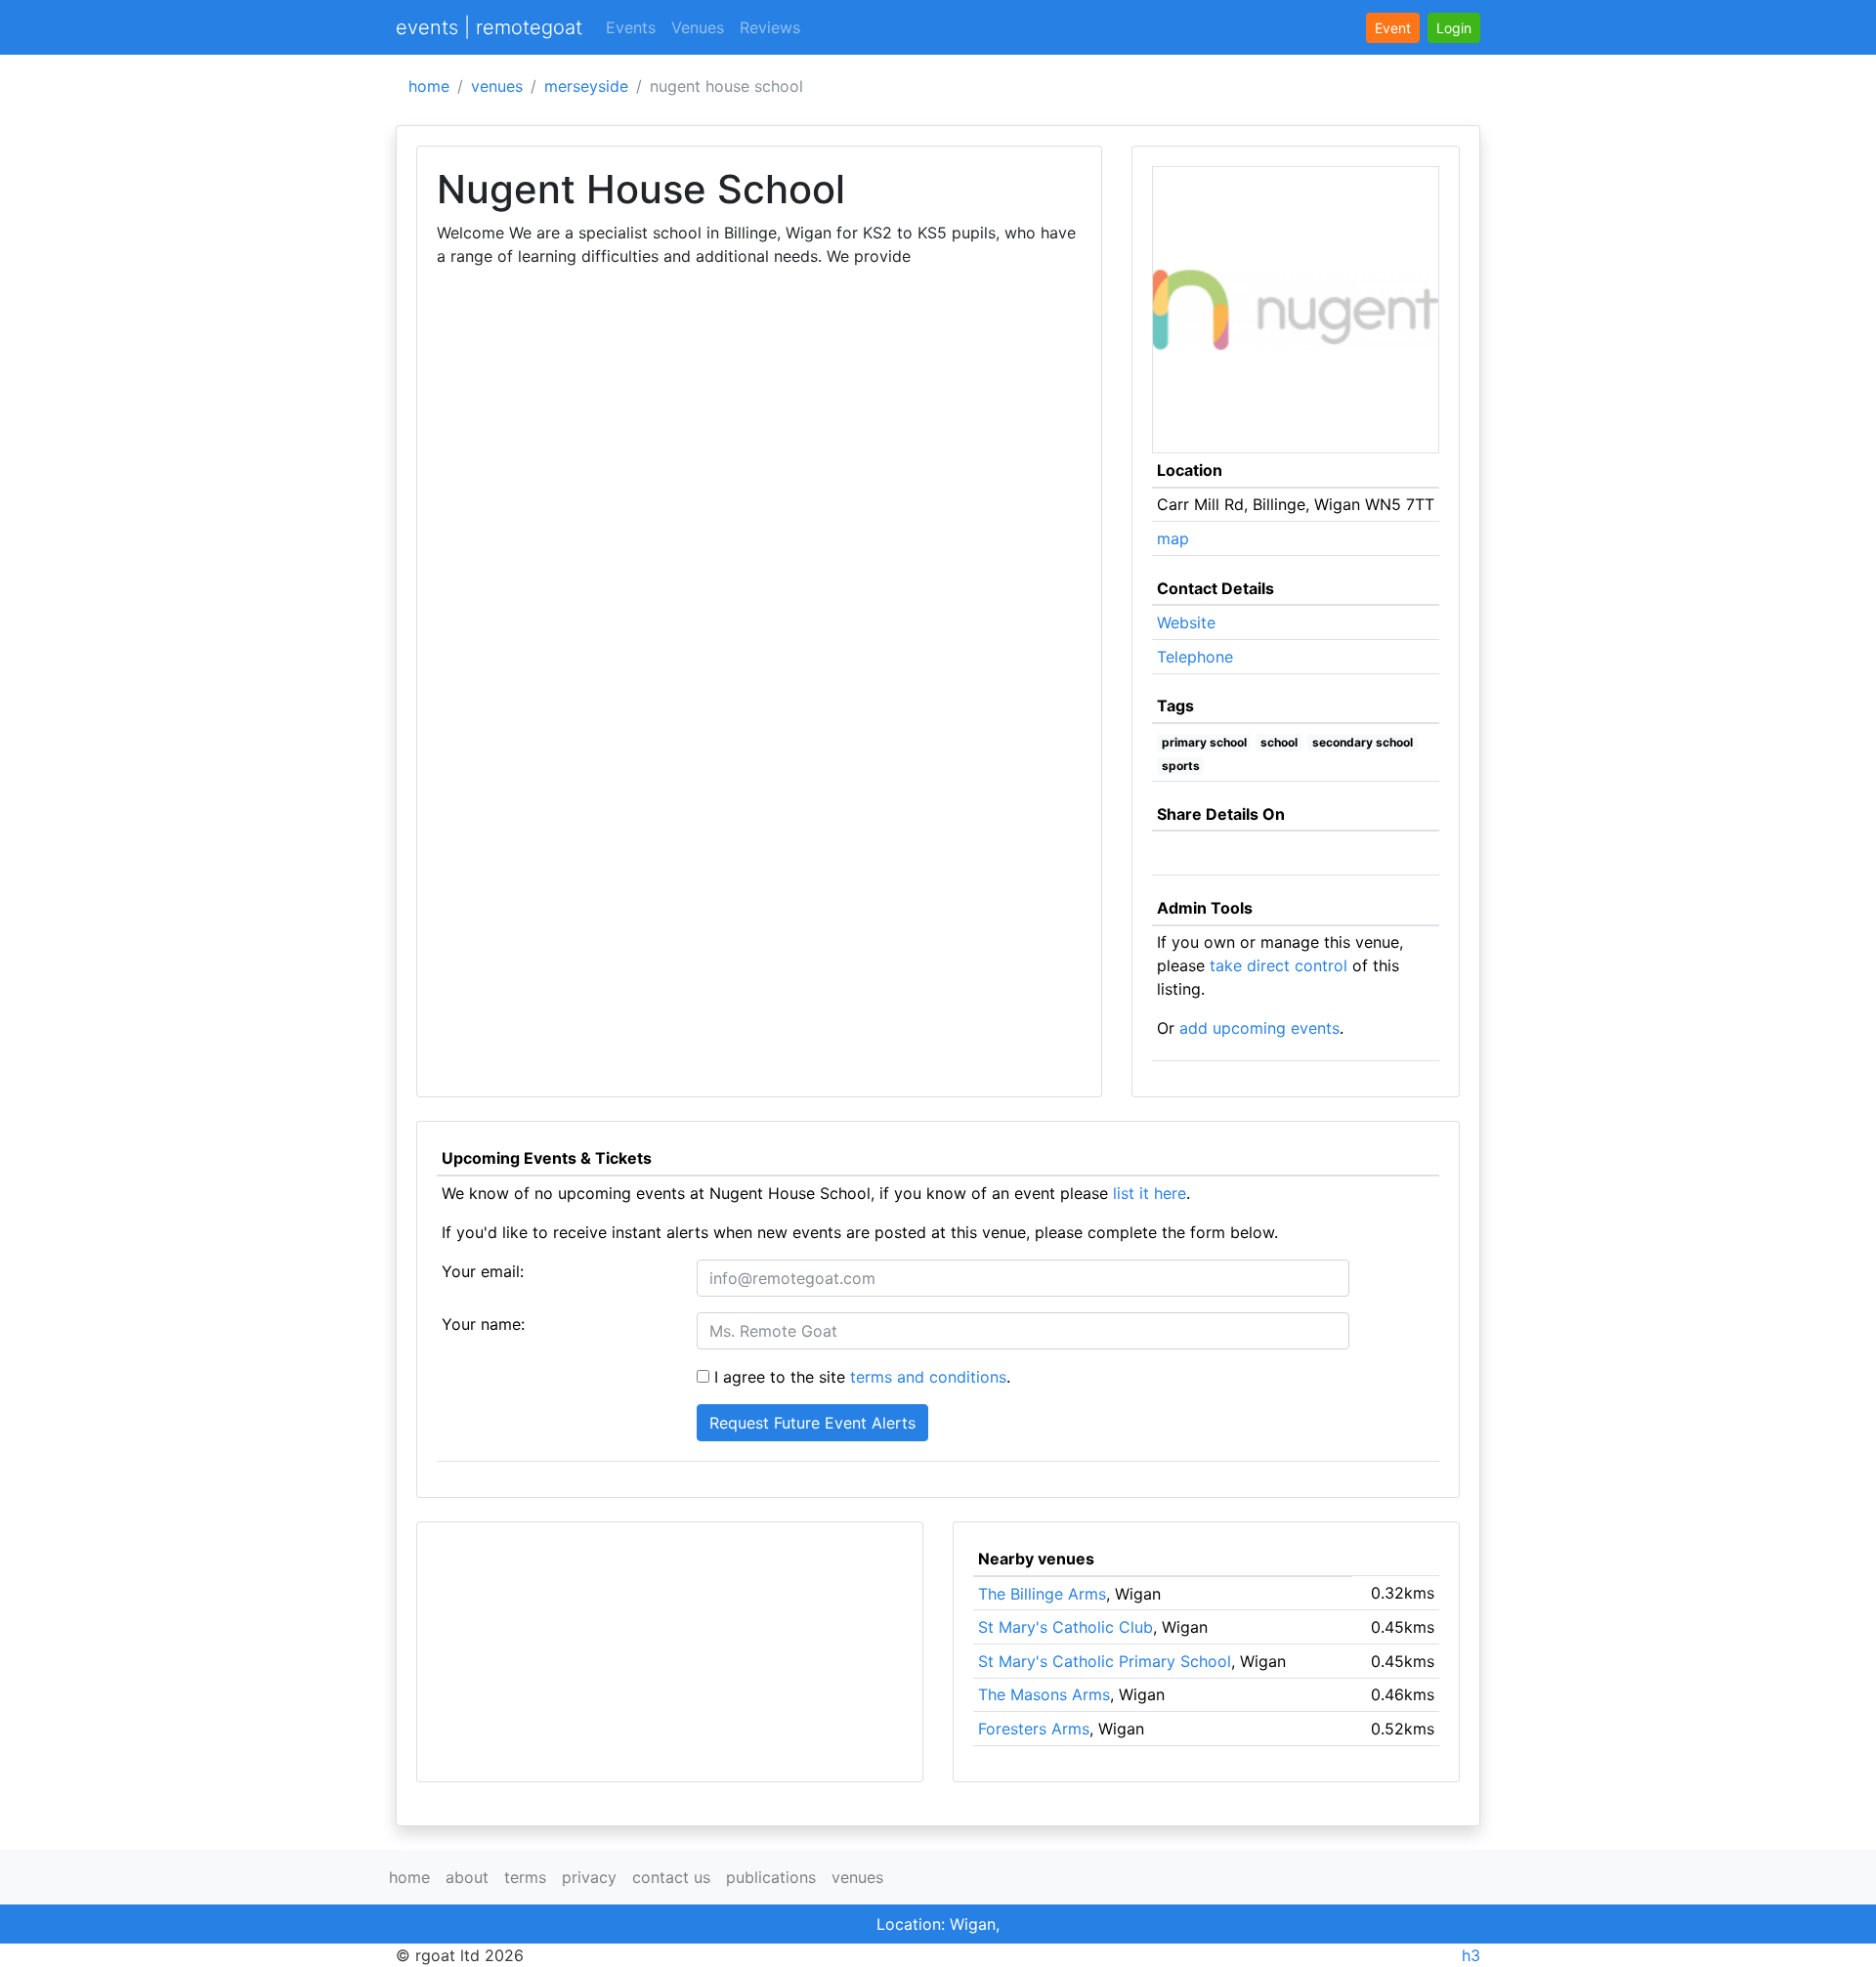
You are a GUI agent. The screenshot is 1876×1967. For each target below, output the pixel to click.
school (1279, 742)
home (429, 86)
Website (1186, 622)
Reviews (770, 27)
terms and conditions (928, 1377)
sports (1181, 766)
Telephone (1195, 657)
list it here (1150, 1193)
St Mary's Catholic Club (1066, 1627)
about (467, 1877)
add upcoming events (1259, 1028)
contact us (671, 1877)
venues (497, 86)
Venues (698, 27)
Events (631, 27)
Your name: (483, 1324)
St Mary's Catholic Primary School (1105, 1661)
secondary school (1363, 742)
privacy (589, 1877)
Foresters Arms (1034, 1729)
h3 (1471, 1955)
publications (771, 1877)
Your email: (483, 1271)
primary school (1204, 742)
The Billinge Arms (1042, 1594)
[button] (1454, 28)
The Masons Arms (1044, 1694)
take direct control (1279, 965)
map (1173, 538)
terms (525, 1877)
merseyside (586, 86)
